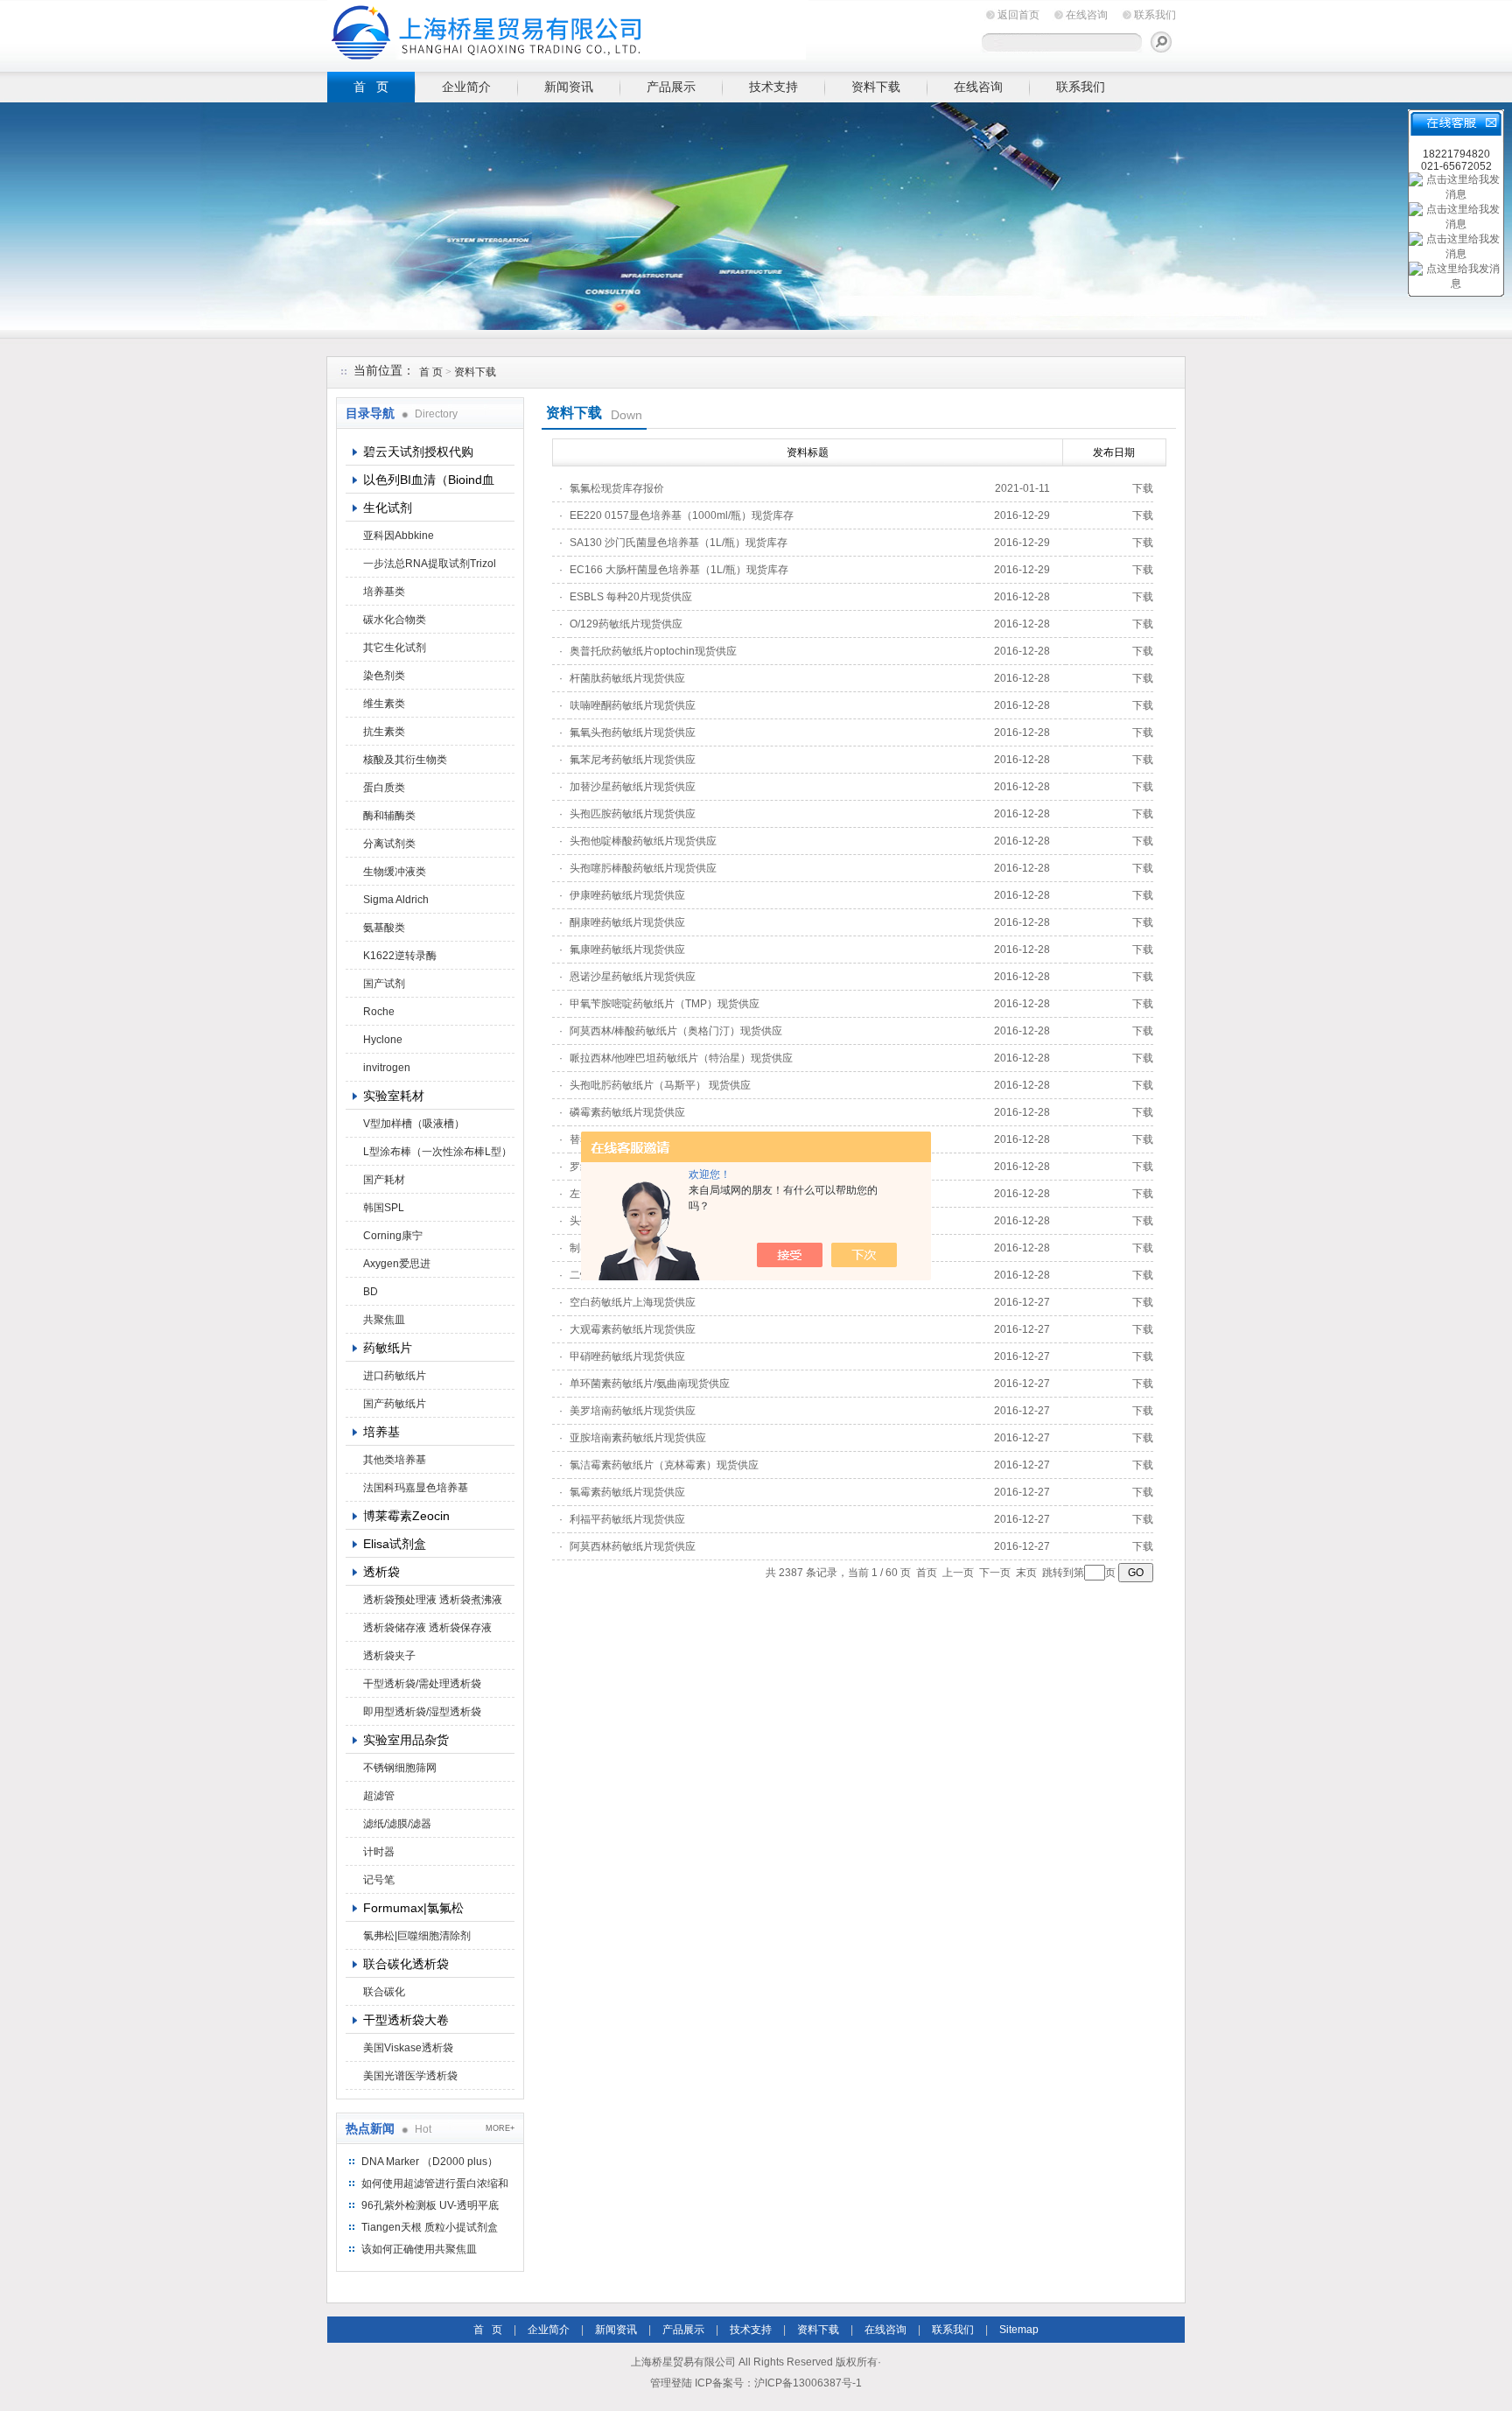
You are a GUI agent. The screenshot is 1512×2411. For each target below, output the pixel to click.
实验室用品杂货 (406, 1740)
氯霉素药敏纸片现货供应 (627, 1492)
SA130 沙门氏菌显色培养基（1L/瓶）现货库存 (679, 543)
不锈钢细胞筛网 (400, 1768)
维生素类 (384, 704)
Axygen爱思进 (397, 1264)
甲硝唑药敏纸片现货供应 (627, 1356)
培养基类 (384, 592)
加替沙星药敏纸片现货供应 (633, 787)
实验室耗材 (394, 1096)
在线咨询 (1087, 15)
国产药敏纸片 (395, 1404)
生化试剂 (388, 508)
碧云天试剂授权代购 (418, 452)
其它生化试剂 (395, 648)
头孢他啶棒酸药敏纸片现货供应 (643, 841)
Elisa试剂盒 (395, 1544)
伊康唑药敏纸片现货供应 (627, 895)
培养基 (381, 1432)
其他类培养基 (395, 1460)
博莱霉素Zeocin (406, 1516)
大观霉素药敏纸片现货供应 (633, 1329)
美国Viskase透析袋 (408, 2048)
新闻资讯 (569, 87)
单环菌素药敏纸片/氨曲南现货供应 (650, 1384)
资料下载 (876, 87)
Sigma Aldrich (396, 900)
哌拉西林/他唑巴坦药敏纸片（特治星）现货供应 (681, 1058)
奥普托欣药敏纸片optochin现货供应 (653, 651)
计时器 (379, 1852)
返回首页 (1018, 15)
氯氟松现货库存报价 (617, 488)
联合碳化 (384, 1992)
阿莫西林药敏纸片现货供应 (633, 1546)
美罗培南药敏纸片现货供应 (633, 1411)
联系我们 (1155, 15)
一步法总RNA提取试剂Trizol (430, 564)
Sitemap (1019, 2330)
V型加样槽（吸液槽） (414, 1124)
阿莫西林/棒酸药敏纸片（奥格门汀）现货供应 (676, 1031)
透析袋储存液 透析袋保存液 (427, 1628)
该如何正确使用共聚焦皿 (419, 2249)
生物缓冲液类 (395, 872)
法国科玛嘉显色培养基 (416, 1488)
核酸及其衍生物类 (405, 760)
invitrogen (387, 1068)
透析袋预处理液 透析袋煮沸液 (433, 1600)
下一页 (995, 1573)
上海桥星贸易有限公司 (568, 33)
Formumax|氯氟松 (413, 1908)
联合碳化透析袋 (406, 1964)
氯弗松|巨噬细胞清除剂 (417, 1936)
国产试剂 (384, 984)
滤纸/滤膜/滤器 (397, 1824)
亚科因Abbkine (399, 536)
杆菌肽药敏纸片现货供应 (627, 678)
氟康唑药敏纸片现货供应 (627, 950)
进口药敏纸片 (395, 1376)
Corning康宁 (393, 1236)
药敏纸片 (388, 1348)
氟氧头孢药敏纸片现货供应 (633, 732)
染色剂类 (384, 676)
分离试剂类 (389, 844)
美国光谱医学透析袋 (410, 2076)
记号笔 (379, 1880)
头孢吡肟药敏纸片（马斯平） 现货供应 (660, 1085)
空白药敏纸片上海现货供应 (633, 1302)
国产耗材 (384, 1180)
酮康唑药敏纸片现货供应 (627, 922)
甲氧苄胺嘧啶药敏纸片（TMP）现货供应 (665, 1004)
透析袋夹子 (389, 1656)
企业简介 (466, 87)
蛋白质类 (384, 788)
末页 (1026, 1573)
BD (371, 1292)
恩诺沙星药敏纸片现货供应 (633, 977)
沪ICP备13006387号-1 (808, 2383)
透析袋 (381, 1572)
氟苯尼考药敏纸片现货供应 (633, 760)
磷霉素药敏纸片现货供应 (627, 1112)
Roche (379, 1012)
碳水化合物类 (395, 620)
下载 (1143, 488)
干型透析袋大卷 (406, 2020)
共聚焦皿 (384, 1320)
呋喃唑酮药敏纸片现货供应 (633, 705)
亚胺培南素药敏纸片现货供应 (638, 1438)
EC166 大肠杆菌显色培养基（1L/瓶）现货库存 (679, 570)
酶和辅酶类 (389, 816)
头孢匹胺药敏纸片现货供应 (633, 814)
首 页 (371, 87)
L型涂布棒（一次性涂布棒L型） (437, 1152)
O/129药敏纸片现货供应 (626, 624)
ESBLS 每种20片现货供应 (631, 597)
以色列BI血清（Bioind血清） (429, 483)
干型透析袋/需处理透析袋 (422, 1684)
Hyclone (383, 1040)
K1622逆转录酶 (400, 956)
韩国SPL (384, 1208)
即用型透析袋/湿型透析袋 (422, 1712)
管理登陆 (671, 2383)
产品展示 (671, 87)
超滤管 (379, 1796)
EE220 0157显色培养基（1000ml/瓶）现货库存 (682, 515)
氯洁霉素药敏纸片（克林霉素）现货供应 (664, 1465)
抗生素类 (384, 732)
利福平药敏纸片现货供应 (627, 1519)
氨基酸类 (384, 928)
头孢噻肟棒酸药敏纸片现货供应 (643, 868)
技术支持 (773, 87)
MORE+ (500, 2128)
